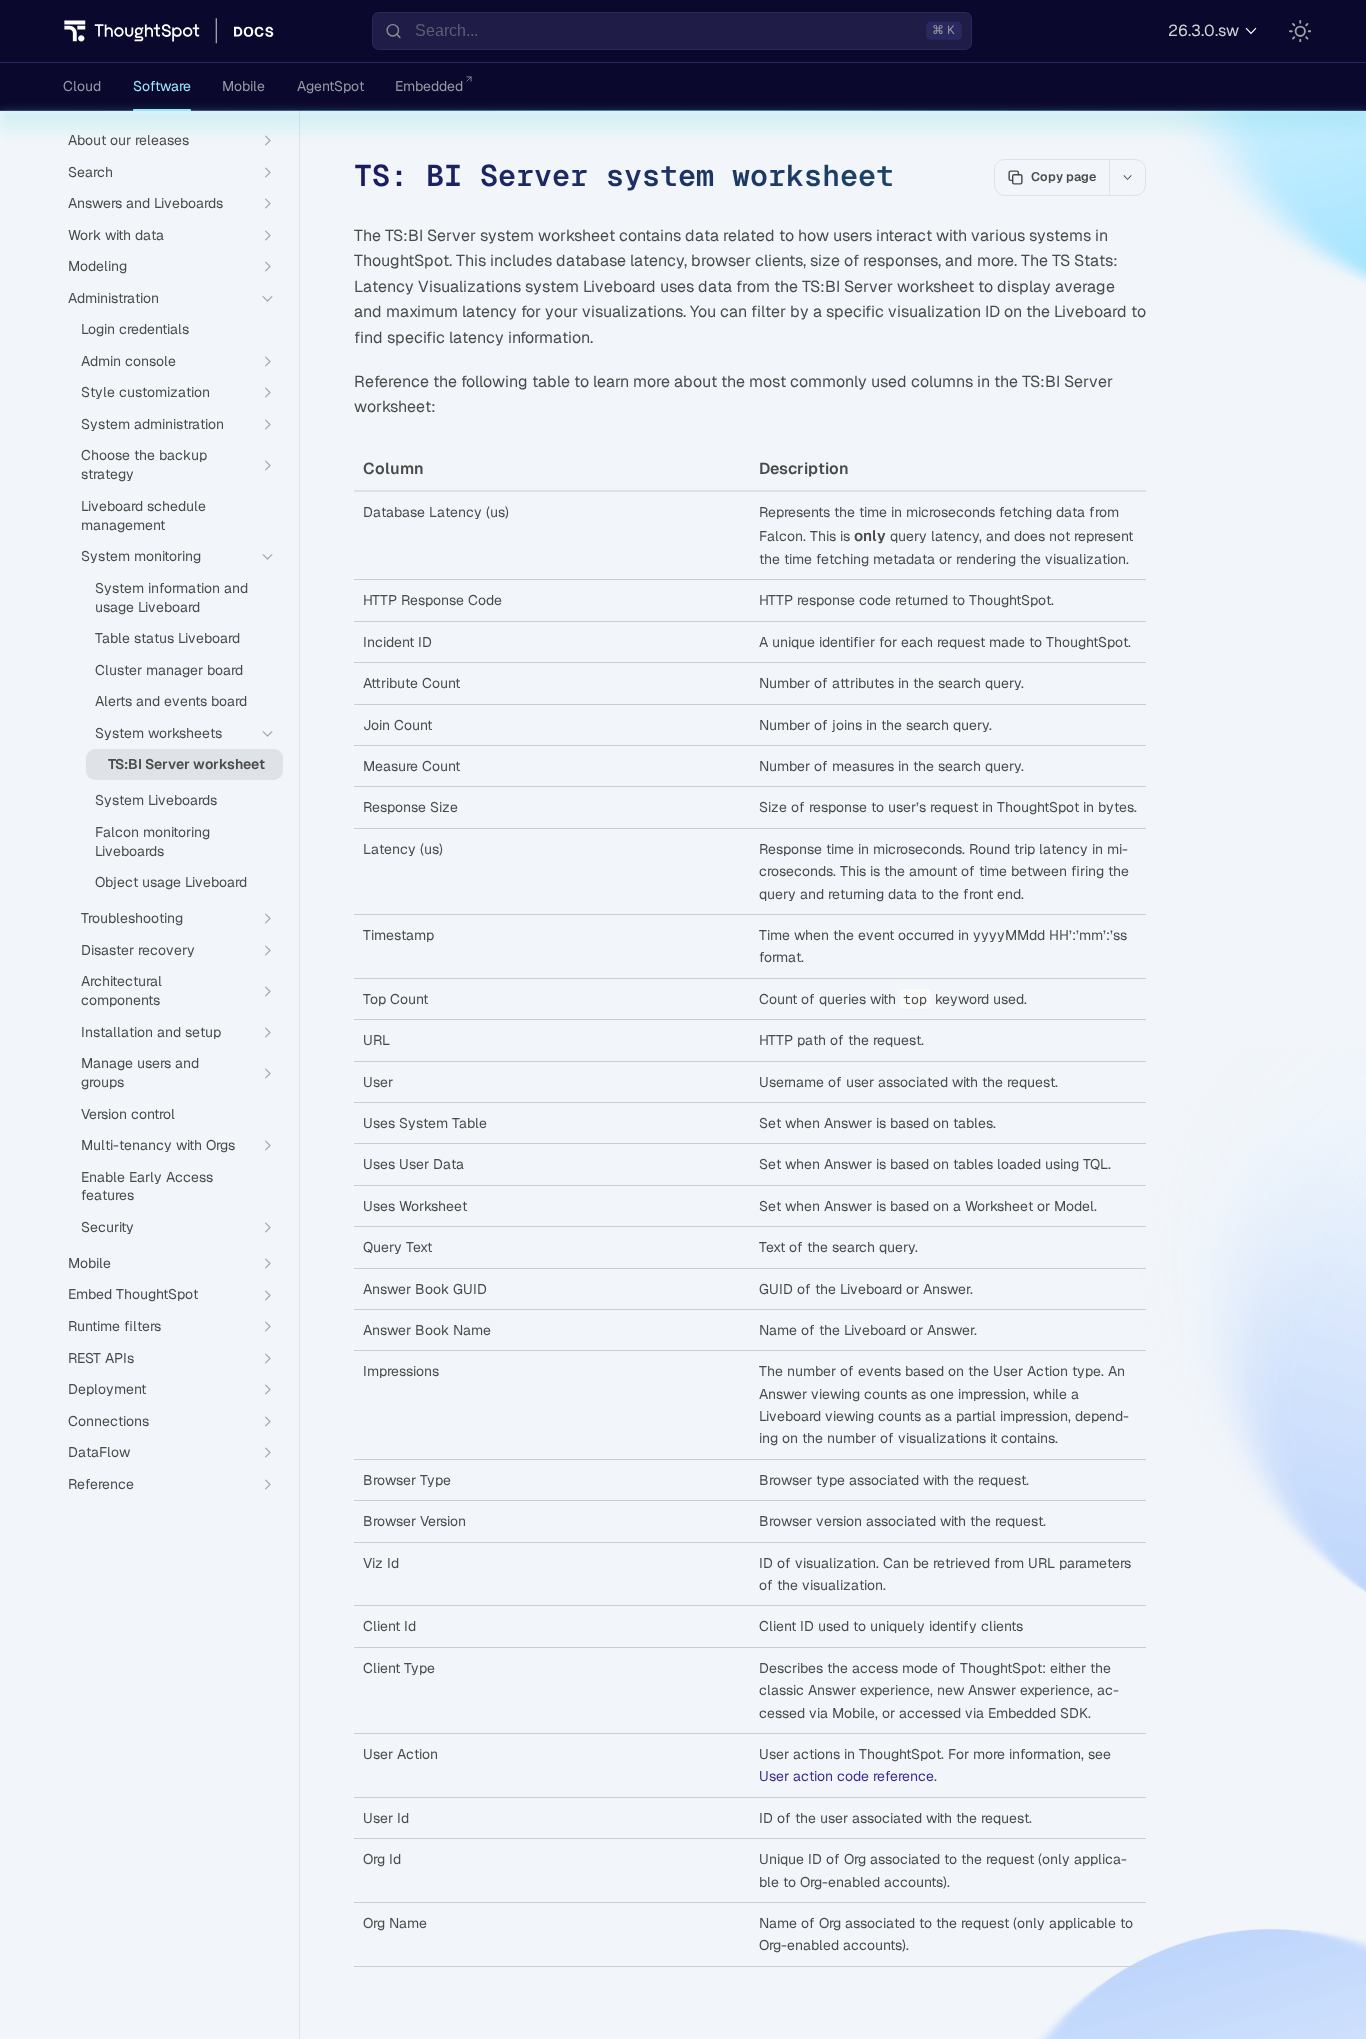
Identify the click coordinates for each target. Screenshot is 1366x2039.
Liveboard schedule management (143, 515)
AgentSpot (330, 86)
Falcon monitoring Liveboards (152, 841)
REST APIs (101, 1358)
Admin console (128, 361)
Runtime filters (114, 1326)
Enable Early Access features (147, 1186)
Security (107, 1227)
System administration (152, 424)
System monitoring (141, 556)
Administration (113, 298)
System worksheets (158, 733)
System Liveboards (156, 800)
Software (162, 86)
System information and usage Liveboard (171, 597)
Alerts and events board (171, 701)
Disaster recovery (138, 950)
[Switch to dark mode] (1300, 31)
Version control (128, 1114)
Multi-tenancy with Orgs (158, 1145)
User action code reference (846, 1776)
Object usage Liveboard (171, 882)
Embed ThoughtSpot (133, 1294)
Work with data (116, 235)
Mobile (243, 86)
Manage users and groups (140, 1072)
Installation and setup (151, 1032)
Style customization (145, 392)
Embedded (429, 86)
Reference (101, 1484)
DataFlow (99, 1452)
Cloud (82, 86)
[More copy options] (1127, 177)
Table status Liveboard (167, 638)
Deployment (107, 1389)
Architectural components (121, 990)
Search (90, 172)
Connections (108, 1421)
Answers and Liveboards (145, 203)
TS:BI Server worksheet (186, 764)
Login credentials (135, 329)
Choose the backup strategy (144, 464)
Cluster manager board (169, 670)
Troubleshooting (132, 918)
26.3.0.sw (1203, 30)
